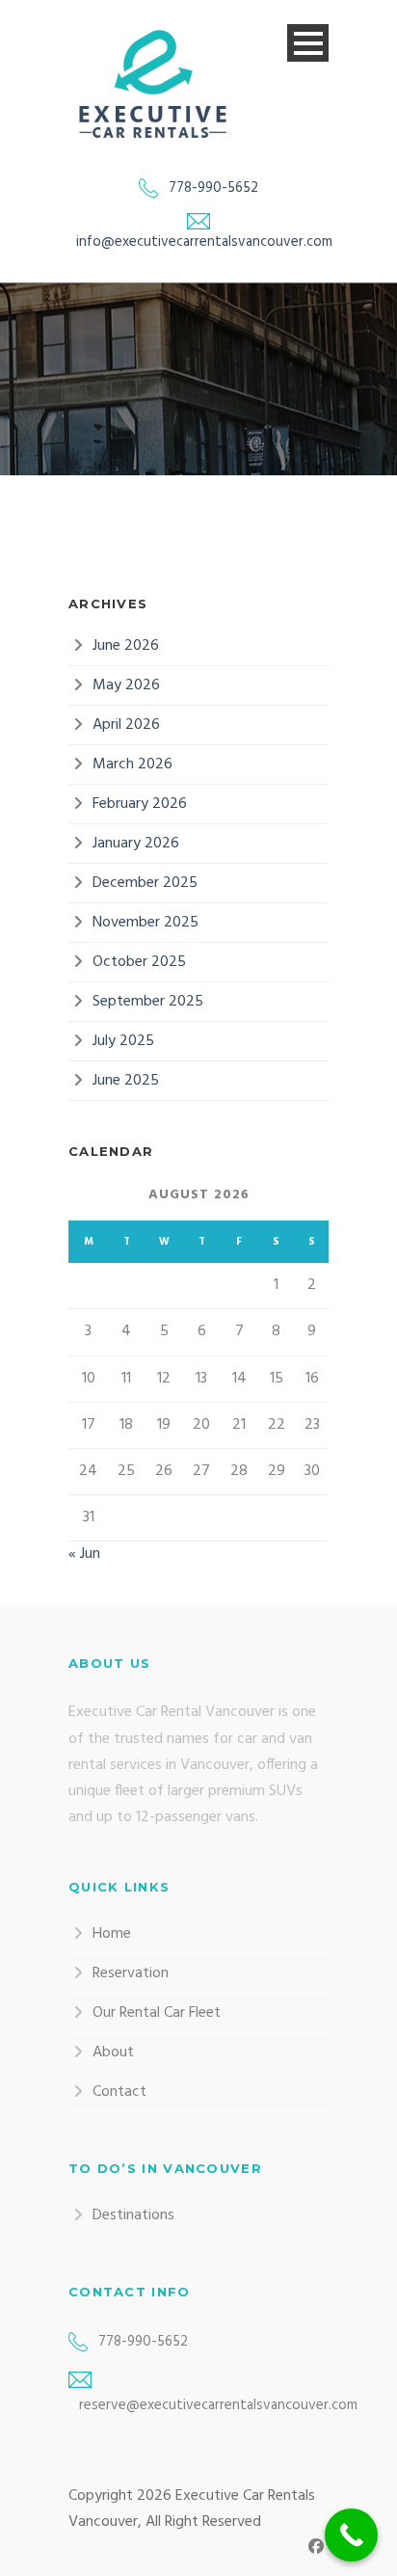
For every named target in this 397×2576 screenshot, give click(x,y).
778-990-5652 (213, 188)
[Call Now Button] (351, 2535)
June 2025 (126, 1081)
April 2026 (126, 725)
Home (112, 1934)
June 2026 (126, 646)
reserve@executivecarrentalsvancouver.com (218, 2405)
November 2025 (146, 923)
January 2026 (136, 844)
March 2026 (132, 765)
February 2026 (140, 804)
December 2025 (145, 883)
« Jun (84, 1554)
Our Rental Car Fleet (157, 2013)
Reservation (131, 1973)
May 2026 (126, 685)
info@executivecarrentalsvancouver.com (204, 242)
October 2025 (139, 962)
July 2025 (123, 1041)
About (113, 2053)
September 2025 (148, 1002)
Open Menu (308, 43)
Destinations (133, 2215)
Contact (119, 2092)
